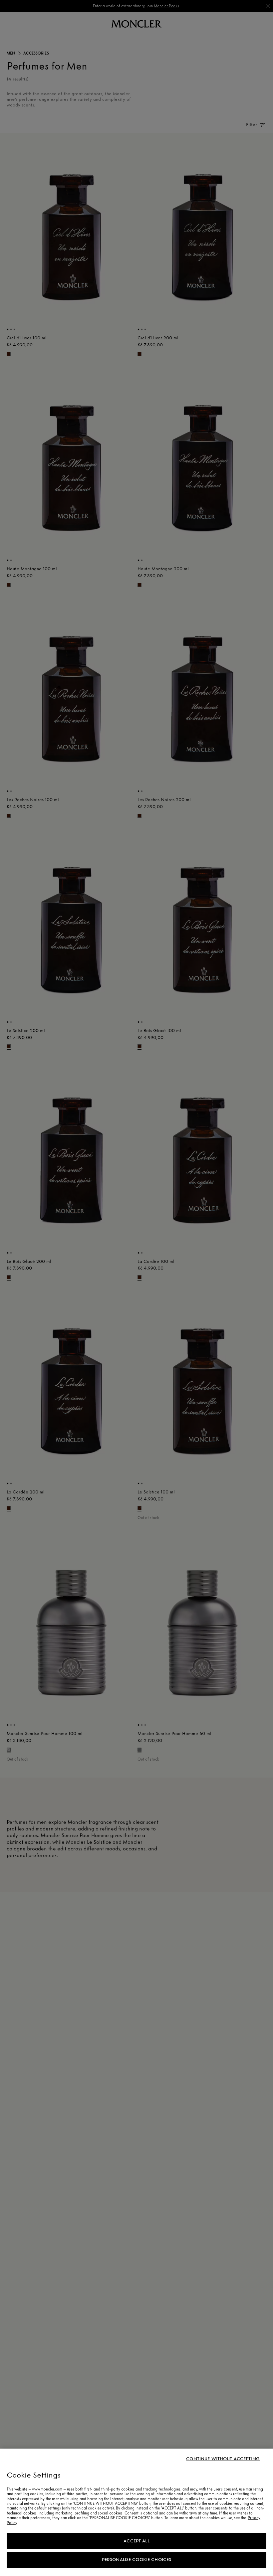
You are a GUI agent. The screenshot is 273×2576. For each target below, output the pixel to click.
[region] (136, 2512)
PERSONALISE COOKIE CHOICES (137, 2560)
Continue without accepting (223, 2459)
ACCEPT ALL (136, 2541)
